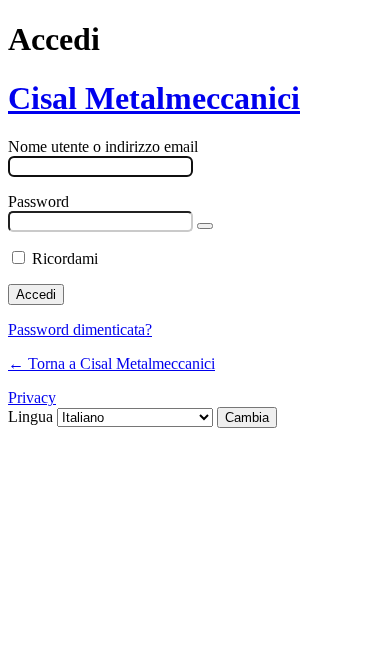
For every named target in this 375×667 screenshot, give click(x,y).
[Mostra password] (205, 226)
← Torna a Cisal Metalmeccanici (111, 363)
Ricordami (65, 258)
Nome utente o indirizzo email (103, 146)
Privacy (32, 397)
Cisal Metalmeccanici (154, 98)
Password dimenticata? (80, 329)
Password (38, 201)
